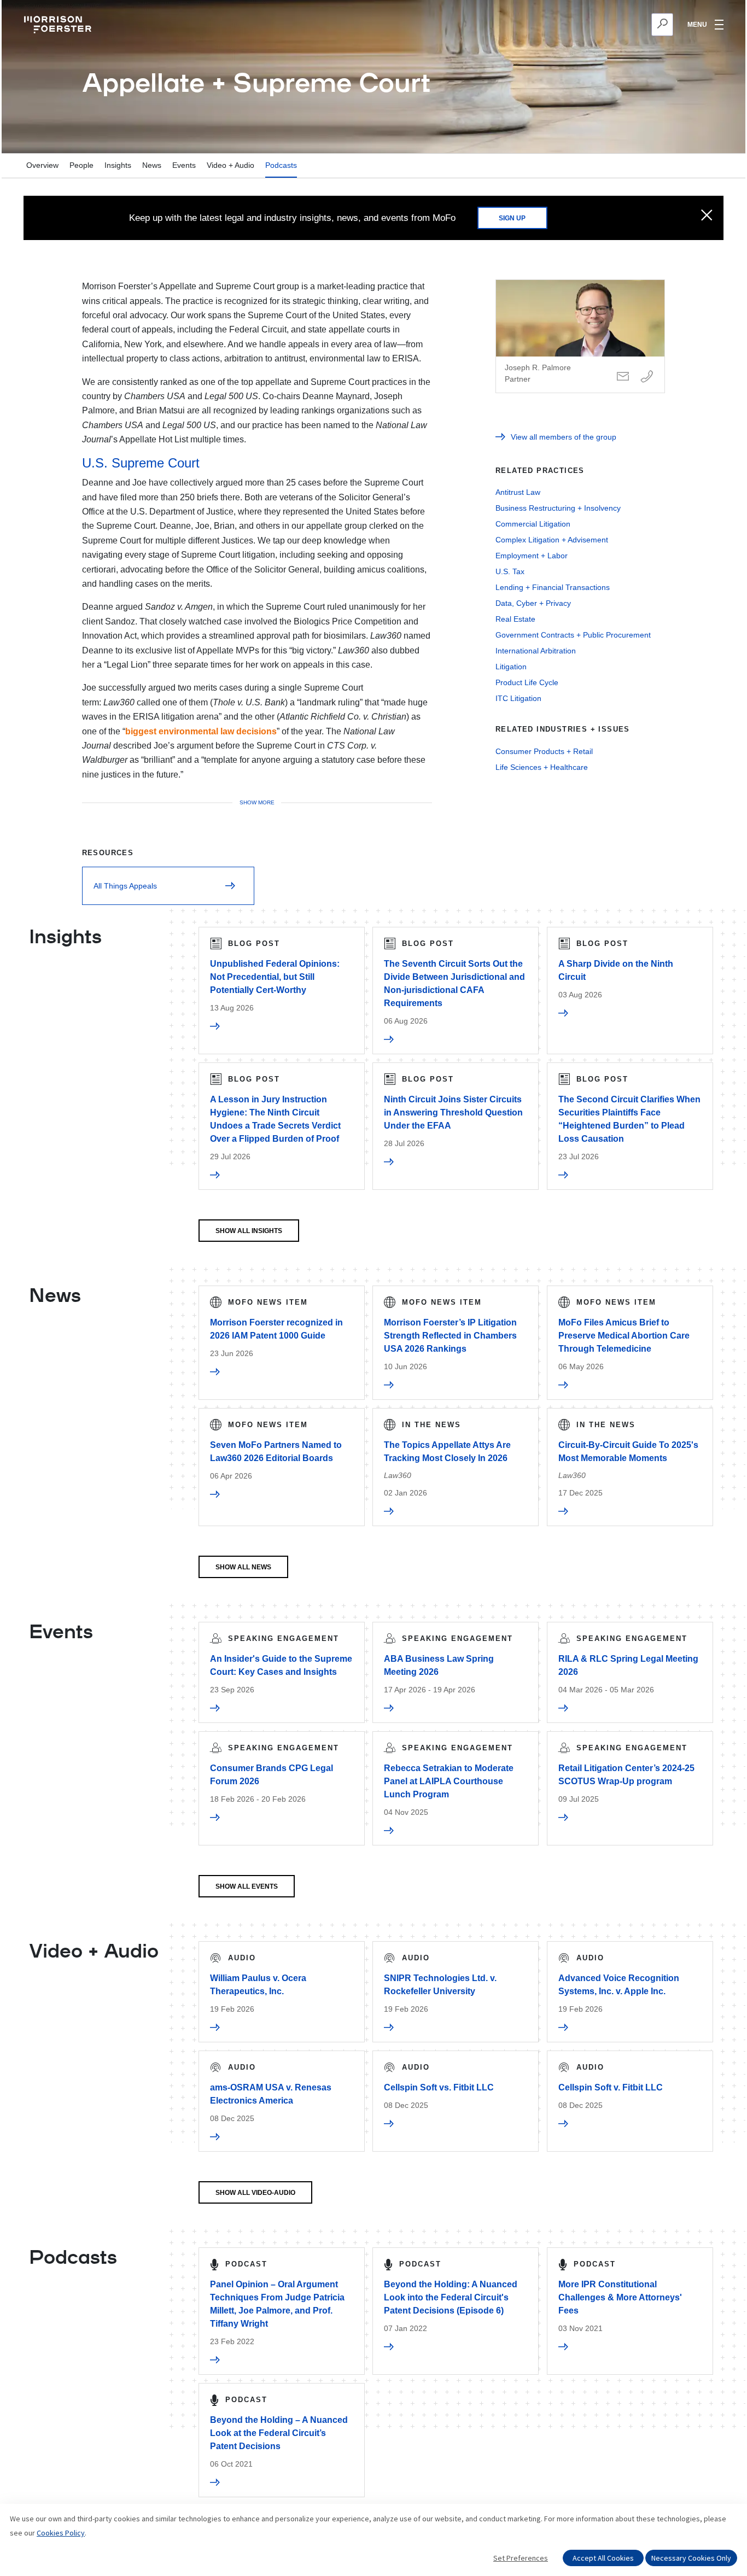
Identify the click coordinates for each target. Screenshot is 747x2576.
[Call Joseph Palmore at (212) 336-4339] (647, 377)
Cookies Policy (61, 2533)
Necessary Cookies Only (691, 2558)
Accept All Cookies (603, 2558)
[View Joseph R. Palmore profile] (580, 336)
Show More (257, 802)
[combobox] (609, 25)
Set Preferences (521, 2558)
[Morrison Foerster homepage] (59, 25)
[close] (707, 216)
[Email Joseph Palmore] (623, 377)
